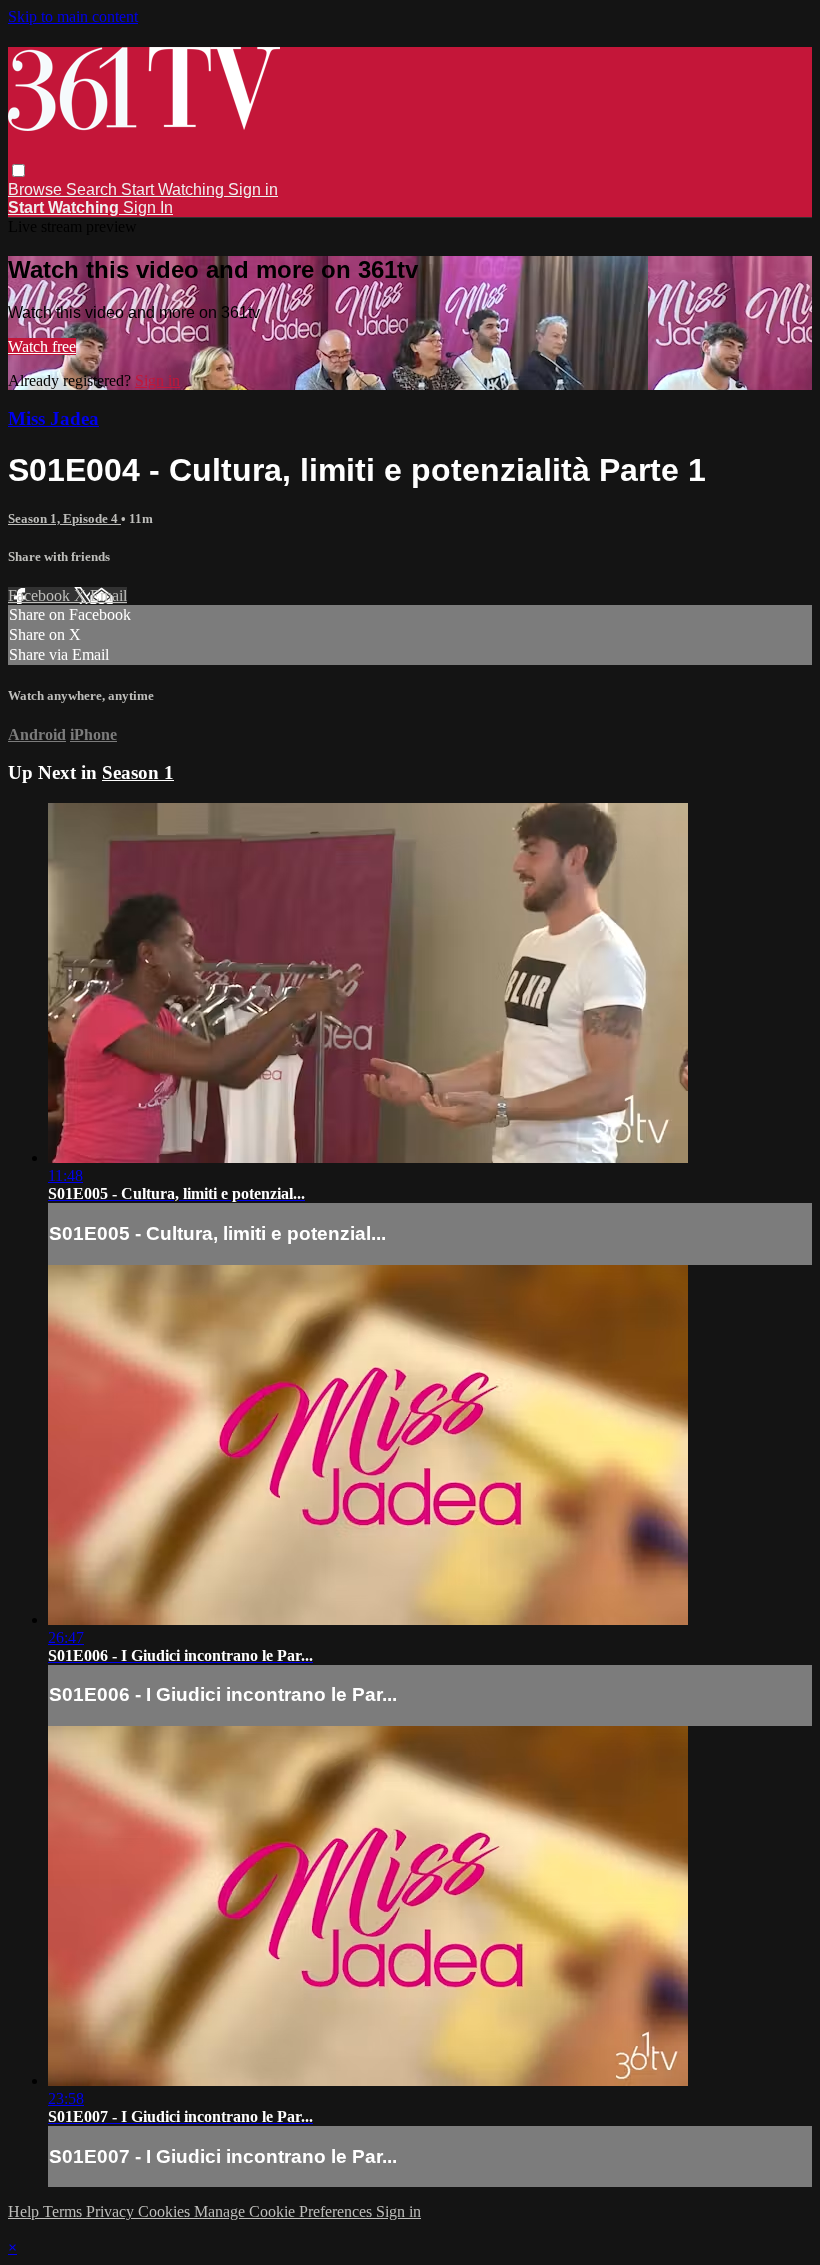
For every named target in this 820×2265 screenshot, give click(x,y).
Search (93, 189)
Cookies (166, 2211)
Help (25, 2211)
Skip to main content (73, 16)
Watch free (42, 346)
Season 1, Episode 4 (64, 518)
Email (108, 595)
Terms (64, 2211)
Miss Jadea (53, 418)
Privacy (112, 2211)
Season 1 (138, 772)
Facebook (41, 595)
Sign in (253, 189)
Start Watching (174, 189)
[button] (18, 170)
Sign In (148, 207)
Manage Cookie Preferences (285, 2211)
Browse (37, 189)
